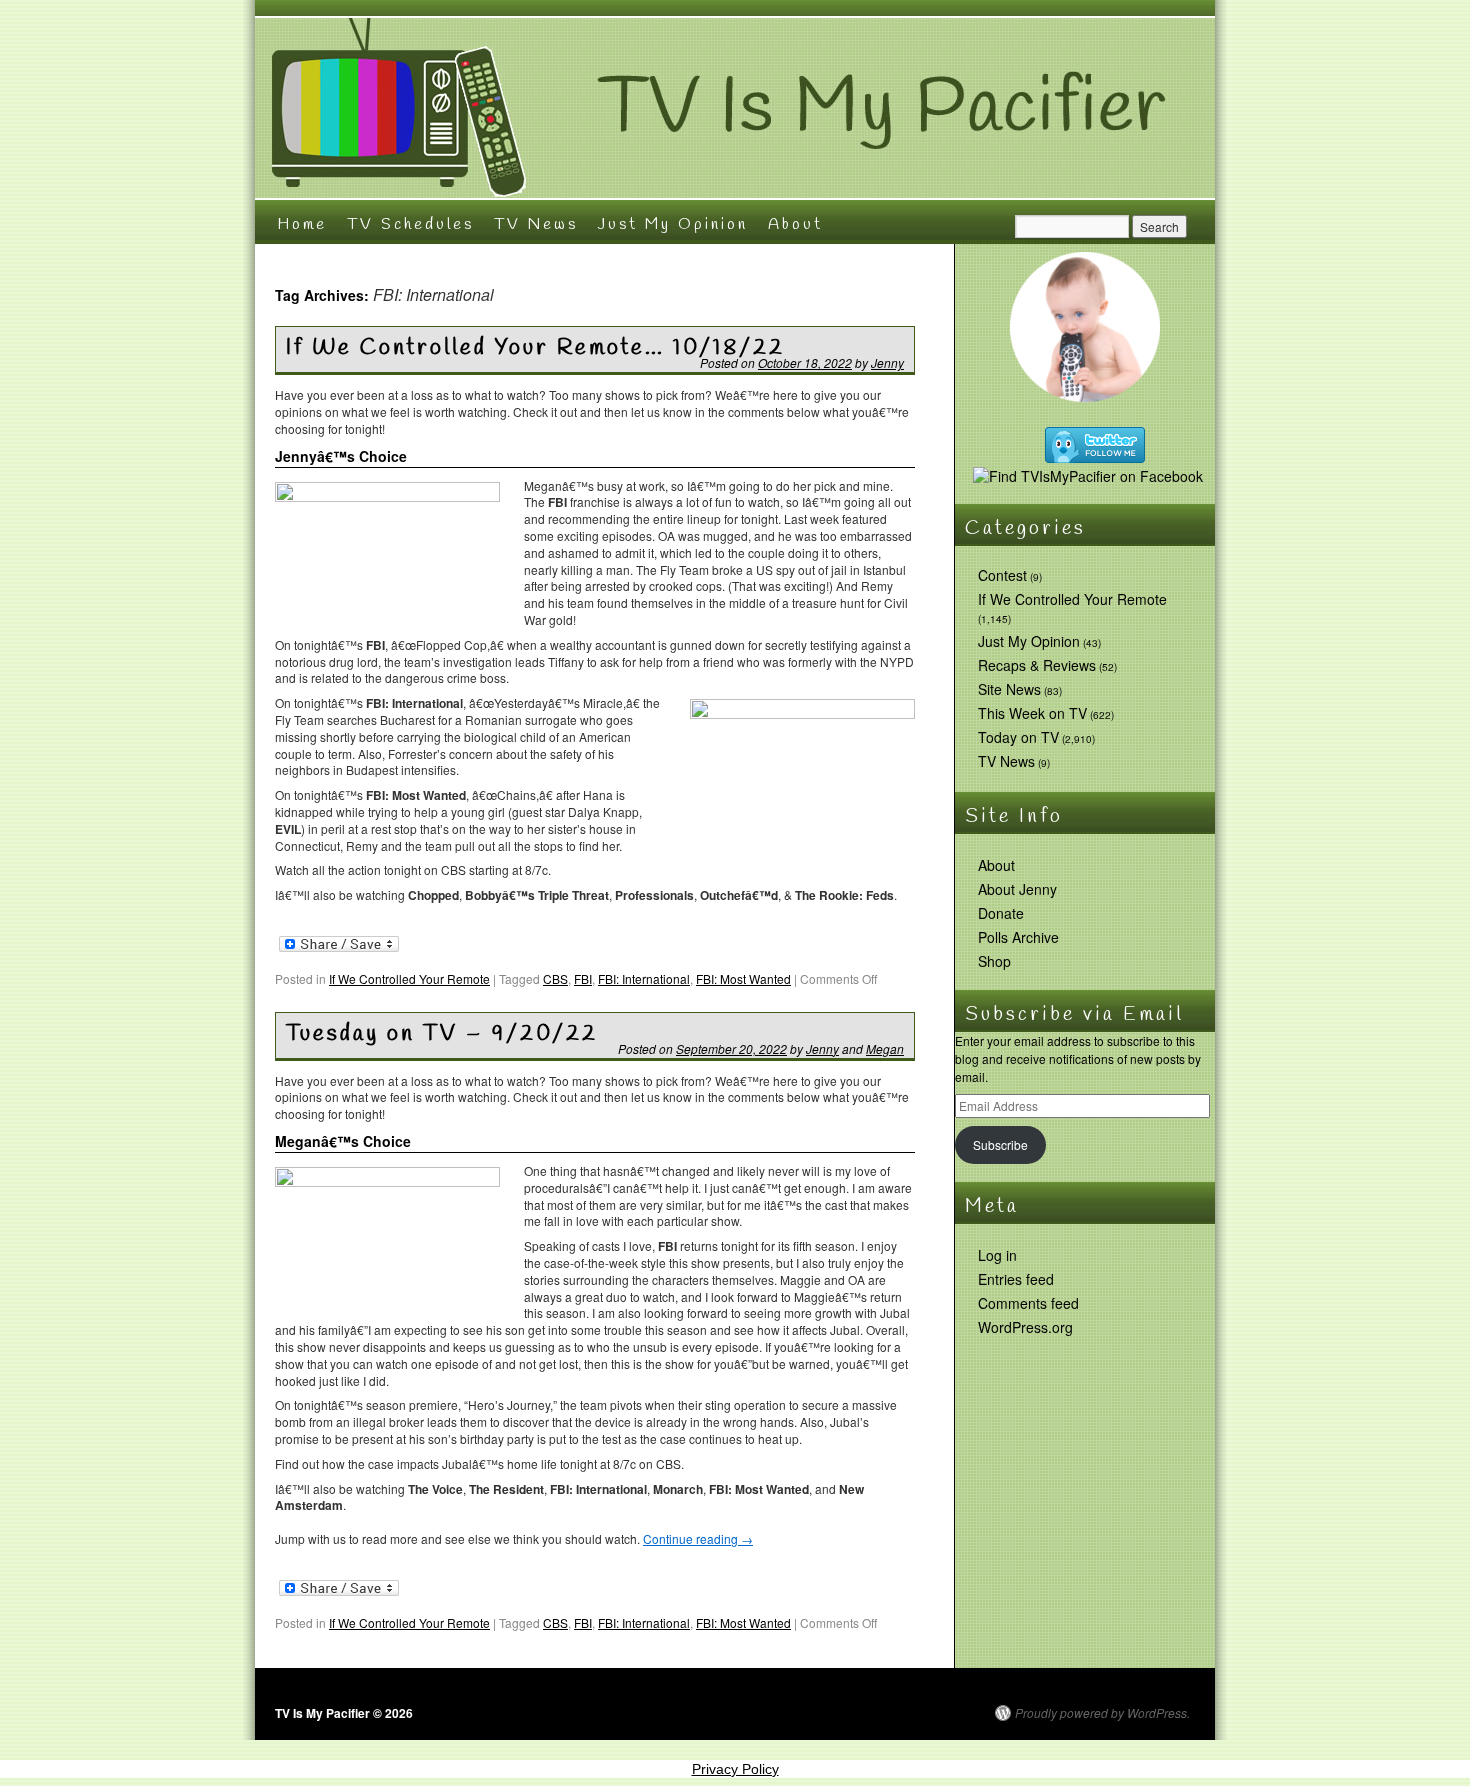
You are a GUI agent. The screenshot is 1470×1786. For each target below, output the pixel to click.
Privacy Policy (735, 1769)
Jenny (887, 362)
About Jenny (1017, 889)
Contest (1002, 575)
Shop (994, 961)
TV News (536, 224)
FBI (583, 978)
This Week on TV (1032, 713)
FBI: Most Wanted (743, 978)
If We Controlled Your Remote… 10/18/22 (535, 348)
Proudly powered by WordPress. (1102, 1713)
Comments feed (1028, 1303)
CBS (555, 978)
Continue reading (698, 1538)
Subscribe (1000, 1144)
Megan (885, 1048)
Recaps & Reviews (1037, 665)
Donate (1001, 913)
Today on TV (1018, 737)
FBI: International (644, 978)
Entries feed (1016, 1279)
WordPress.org (1025, 1327)
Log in (997, 1255)
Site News (1009, 689)
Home (302, 224)
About (795, 224)
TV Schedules (410, 224)
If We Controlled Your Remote (409, 978)
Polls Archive (1018, 937)
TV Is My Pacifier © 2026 (344, 1713)
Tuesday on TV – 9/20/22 (442, 1034)
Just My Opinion (673, 224)
